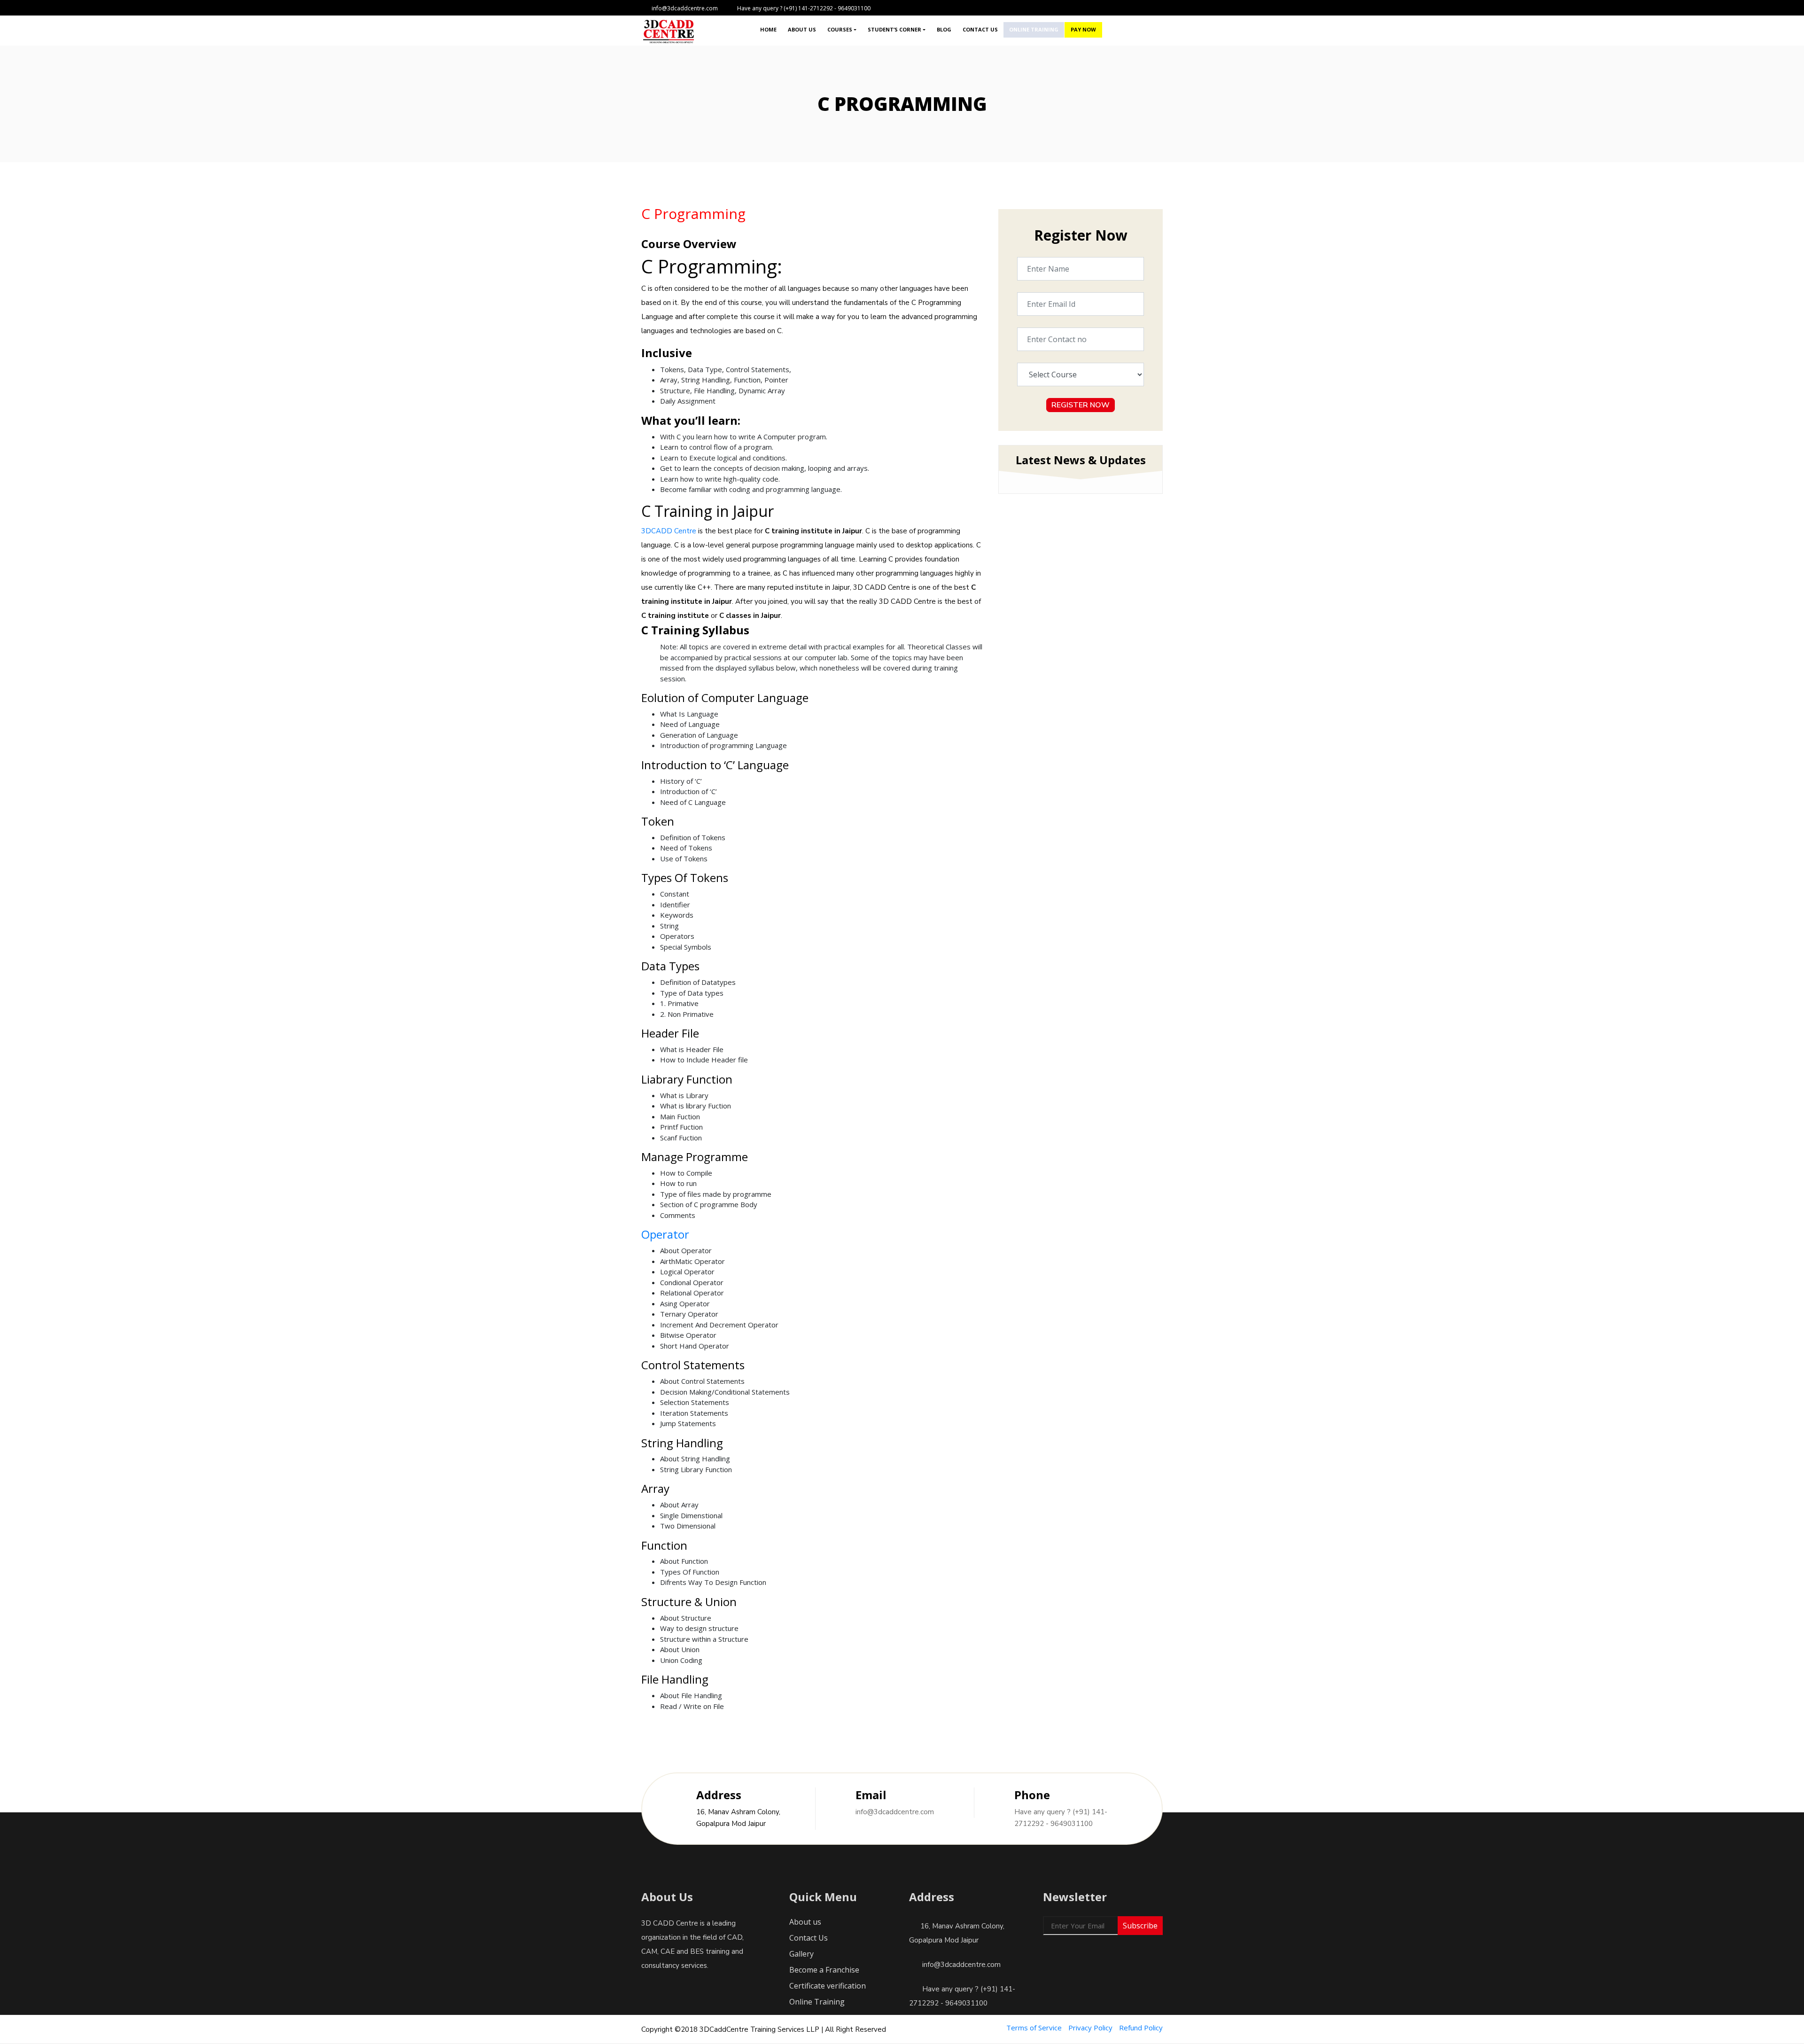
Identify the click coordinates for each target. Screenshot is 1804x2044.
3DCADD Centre (669, 531)
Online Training (1034, 29)
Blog (944, 29)
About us (802, 29)
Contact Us (980, 29)
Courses (840, 29)
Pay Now (1083, 29)
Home (768, 29)
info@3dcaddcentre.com (895, 1812)
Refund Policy (1141, 2028)
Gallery (801, 1954)
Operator (665, 1234)
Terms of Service (1034, 2028)
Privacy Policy (1090, 2028)
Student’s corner (894, 29)
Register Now (1081, 405)
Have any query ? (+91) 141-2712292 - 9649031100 (1061, 1818)
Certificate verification (828, 1986)
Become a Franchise (824, 1970)
